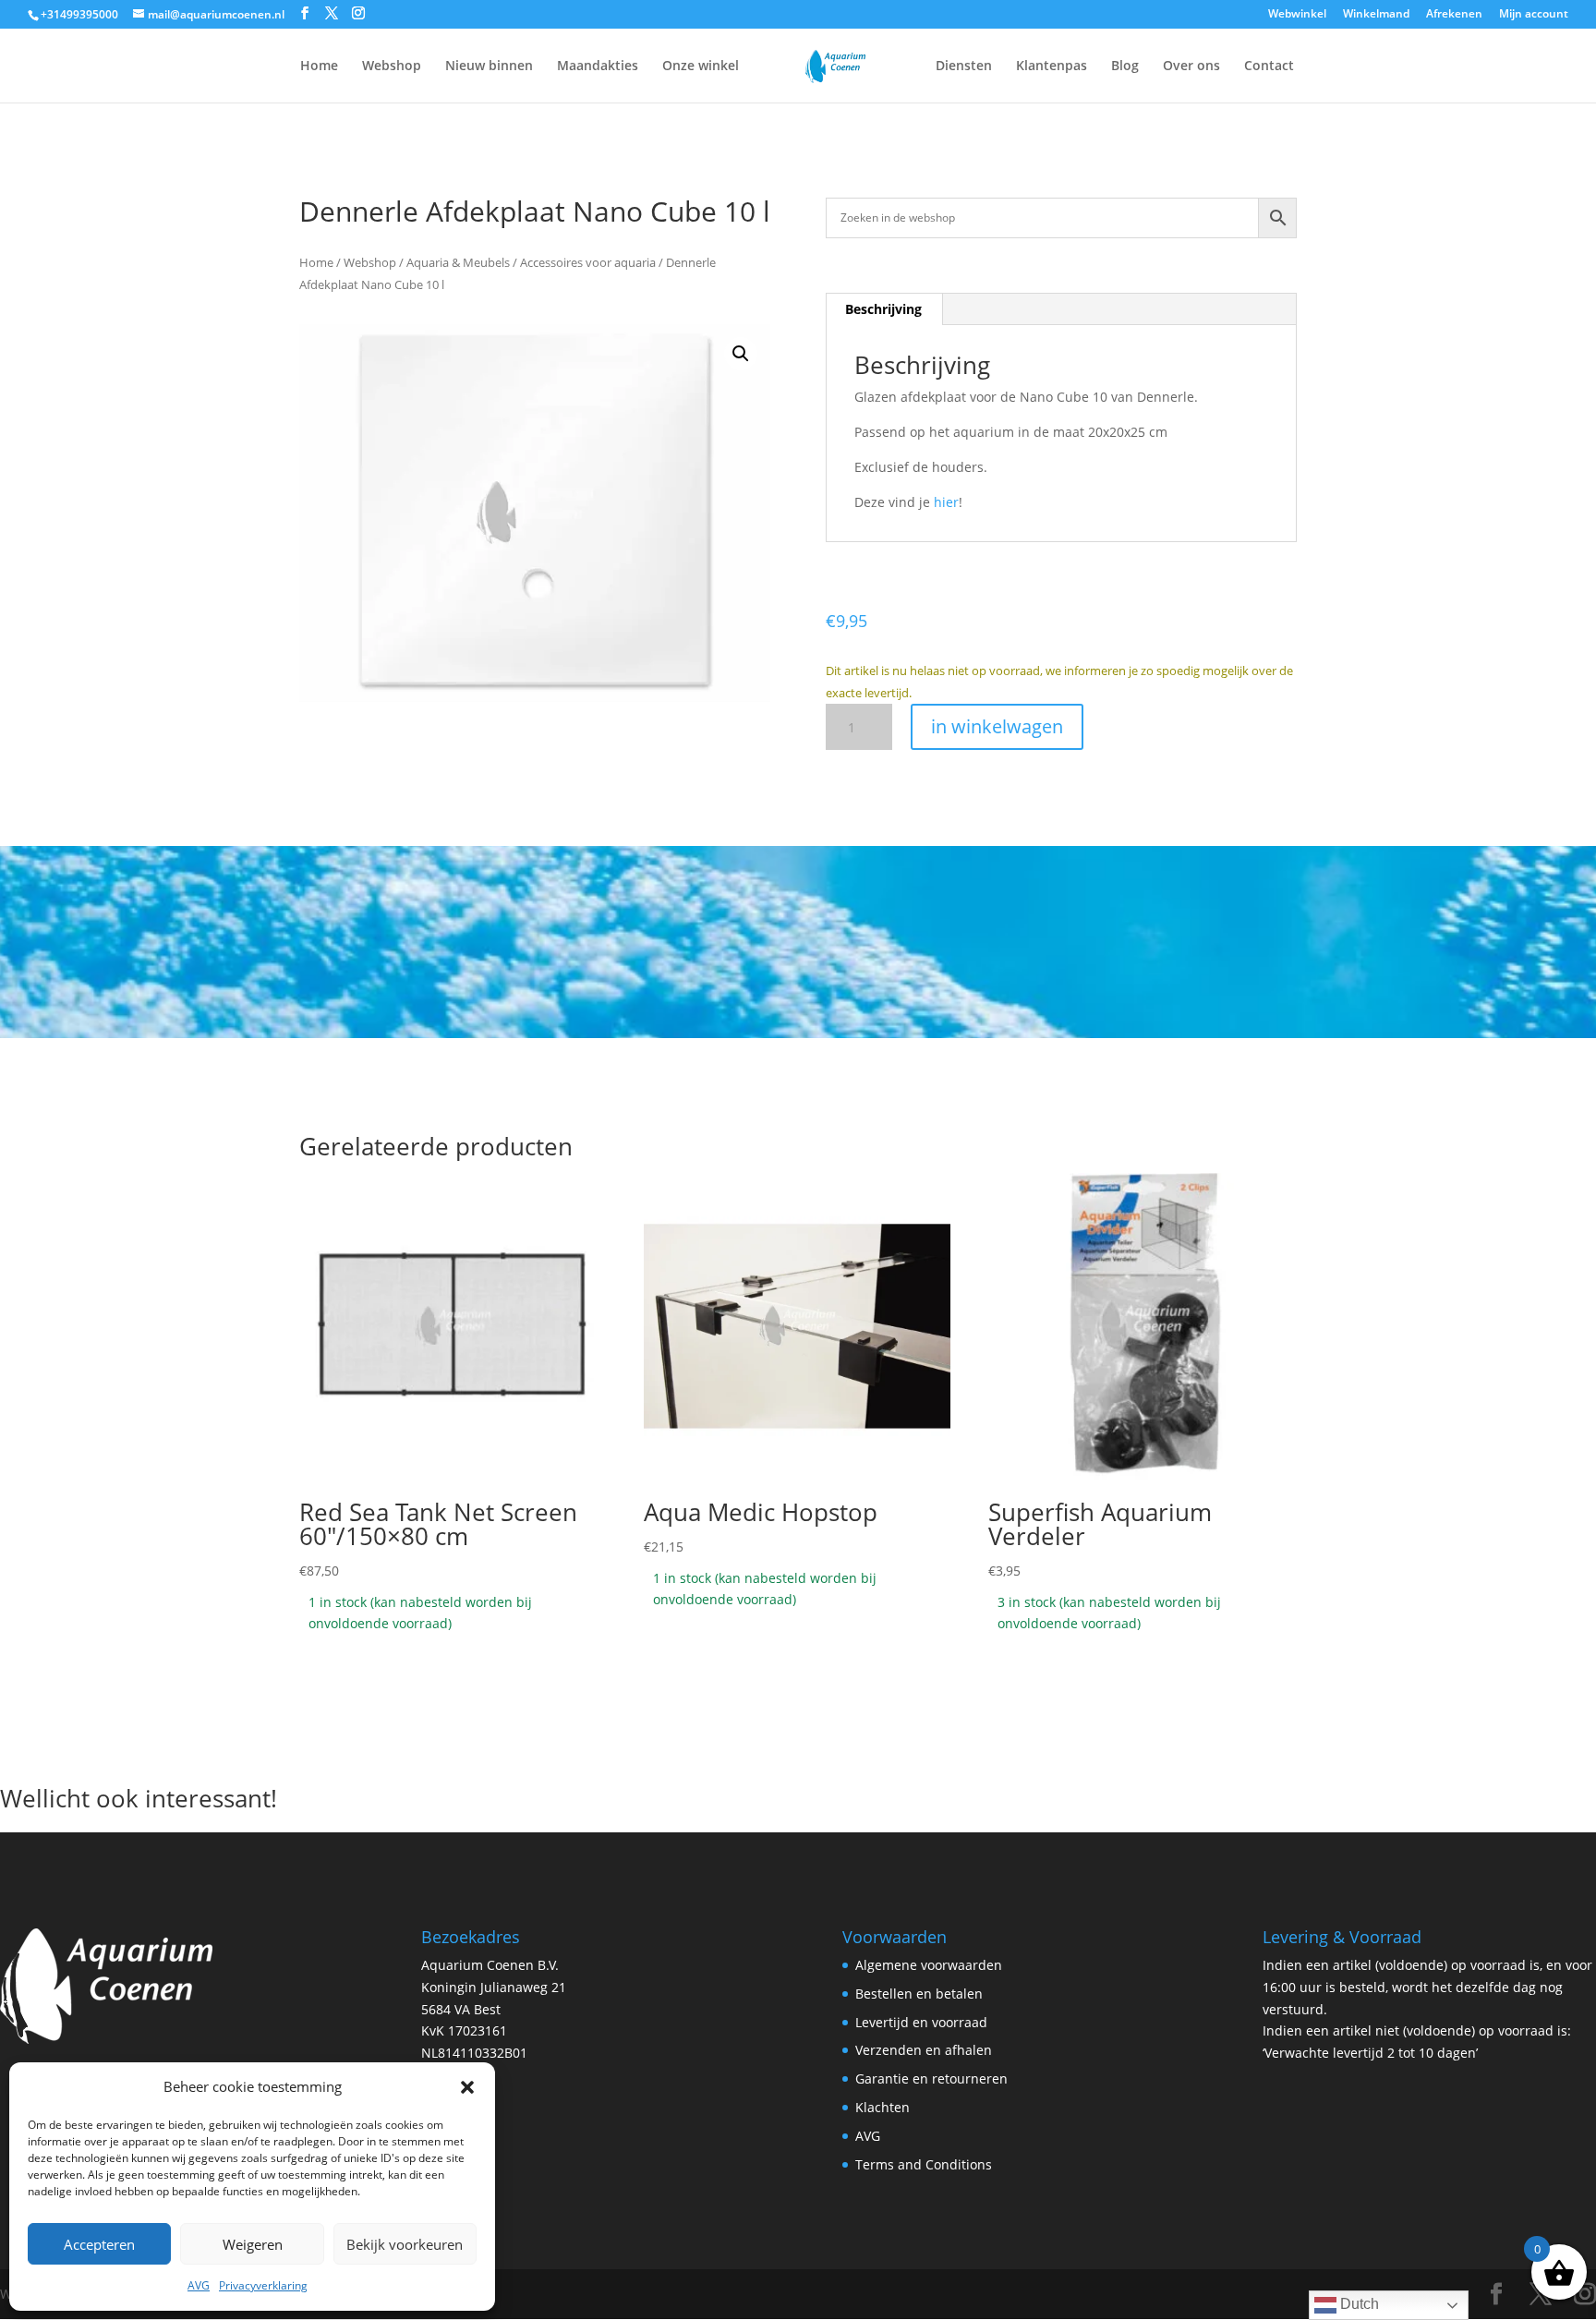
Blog (1125, 66)
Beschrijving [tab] (883, 309)
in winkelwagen (997, 726)
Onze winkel (701, 66)
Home (319, 66)
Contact (1269, 66)
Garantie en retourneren (931, 2078)
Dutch (1358, 2304)
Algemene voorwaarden (929, 1965)
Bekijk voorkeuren (405, 2244)
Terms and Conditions (924, 2164)
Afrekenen (1454, 15)
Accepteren (99, 2244)
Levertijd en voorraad (921, 2022)
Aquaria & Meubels (458, 262)
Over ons (1191, 66)
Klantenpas (1052, 66)
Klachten (883, 2107)
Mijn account (1534, 15)
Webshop (392, 66)
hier (946, 502)
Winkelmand (1376, 15)
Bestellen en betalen (919, 1994)
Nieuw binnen (489, 66)
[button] (467, 2087)
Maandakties (598, 66)
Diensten (964, 66)
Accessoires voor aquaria (588, 262)
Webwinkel (1297, 15)
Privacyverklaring (263, 2285)
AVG (199, 2285)
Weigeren (253, 2244)
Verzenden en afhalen (924, 2050)
